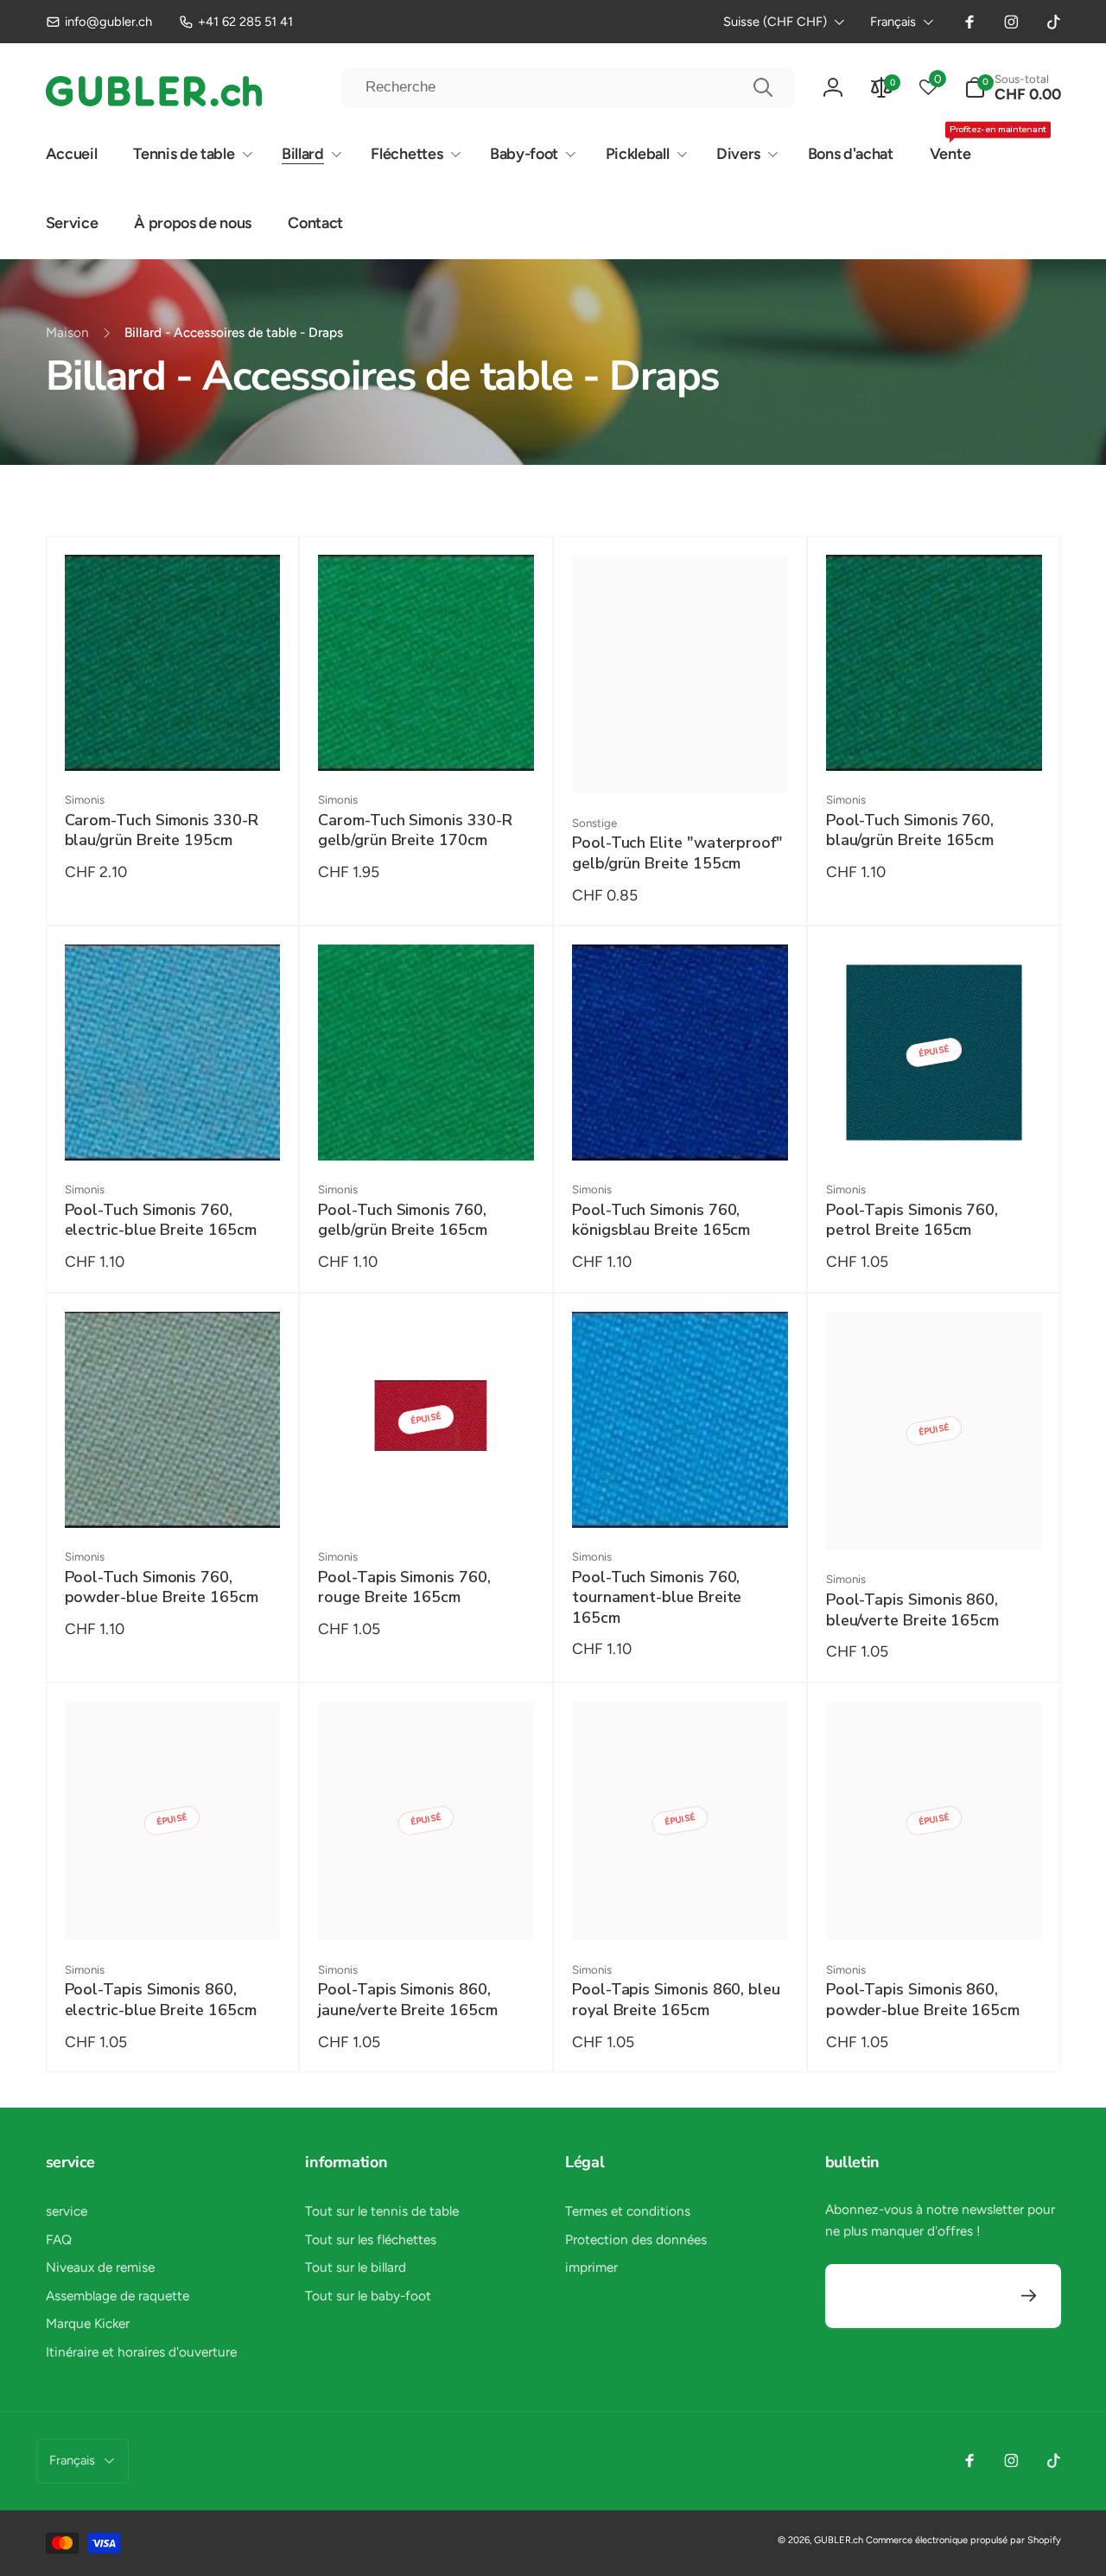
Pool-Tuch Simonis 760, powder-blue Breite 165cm (162, 1587)
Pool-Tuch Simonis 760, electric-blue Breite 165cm (161, 1220)
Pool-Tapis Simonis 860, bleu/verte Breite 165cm (912, 1610)
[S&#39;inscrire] (1030, 2296)
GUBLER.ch (839, 2540)
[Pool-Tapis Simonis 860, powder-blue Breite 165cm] (935, 1906)
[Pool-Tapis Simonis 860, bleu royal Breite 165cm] (681, 1906)
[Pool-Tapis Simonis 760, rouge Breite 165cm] (427, 1494)
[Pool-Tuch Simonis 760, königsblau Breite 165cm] (681, 1127)
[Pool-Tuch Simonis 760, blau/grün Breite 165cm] (935, 737)
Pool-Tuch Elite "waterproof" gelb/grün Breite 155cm (677, 853)
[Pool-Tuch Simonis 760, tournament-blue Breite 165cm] (681, 1494)
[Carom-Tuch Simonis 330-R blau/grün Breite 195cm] (173, 737)
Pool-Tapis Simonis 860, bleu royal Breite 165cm (676, 2000)
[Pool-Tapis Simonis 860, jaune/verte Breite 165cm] (427, 1906)
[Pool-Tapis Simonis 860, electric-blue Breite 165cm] (173, 1906)
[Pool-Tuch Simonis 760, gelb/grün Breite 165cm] (427, 1127)
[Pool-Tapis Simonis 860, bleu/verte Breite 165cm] (935, 1517)
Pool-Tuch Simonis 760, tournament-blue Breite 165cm (657, 1598)
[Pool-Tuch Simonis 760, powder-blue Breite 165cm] (173, 1494)
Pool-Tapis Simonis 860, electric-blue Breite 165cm (161, 2000)
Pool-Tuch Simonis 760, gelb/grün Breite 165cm (402, 1220)
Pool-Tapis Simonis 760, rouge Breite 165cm (404, 1587)
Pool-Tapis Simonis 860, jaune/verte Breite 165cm (407, 2000)
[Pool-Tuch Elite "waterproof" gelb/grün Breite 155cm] (681, 760)
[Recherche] (763, 87)
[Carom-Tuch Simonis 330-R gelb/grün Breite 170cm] (427, 737)
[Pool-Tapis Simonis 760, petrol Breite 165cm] (935, 1127)
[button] (1013, 88)
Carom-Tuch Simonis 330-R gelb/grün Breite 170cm (415, 830)
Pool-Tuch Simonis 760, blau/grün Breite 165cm (910, 830)
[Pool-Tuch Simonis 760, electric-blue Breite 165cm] (173, 1127)
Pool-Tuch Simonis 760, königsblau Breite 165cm (661, 1220)
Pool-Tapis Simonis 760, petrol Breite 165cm (912, 1220)
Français (893, 22)
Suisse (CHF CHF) (775, 22)
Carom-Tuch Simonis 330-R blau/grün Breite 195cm (162, 830)
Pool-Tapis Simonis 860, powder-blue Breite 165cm (923, 2000)
